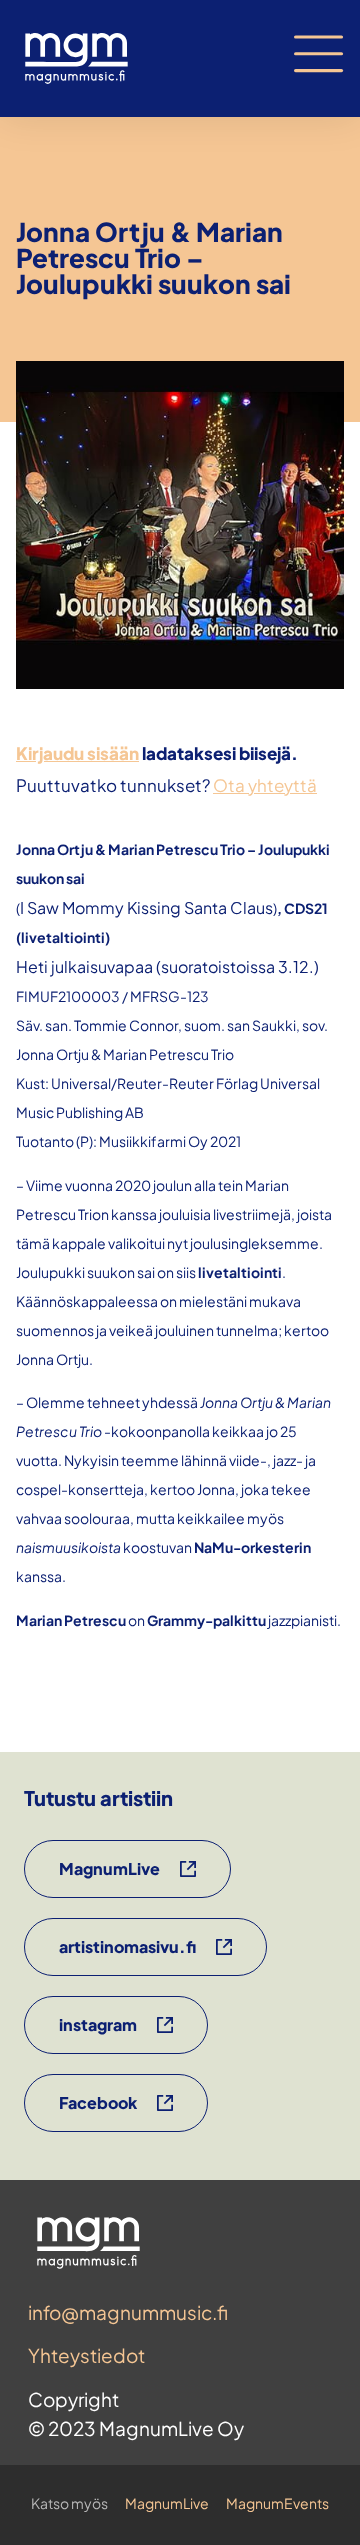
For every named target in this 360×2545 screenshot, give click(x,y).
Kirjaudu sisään (77, 753)
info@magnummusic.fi (128, 2312)
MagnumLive (167, 2503)
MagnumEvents (277, 2503)
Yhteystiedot (86, 2355)
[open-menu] (319, 54)
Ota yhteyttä (265, 785)
